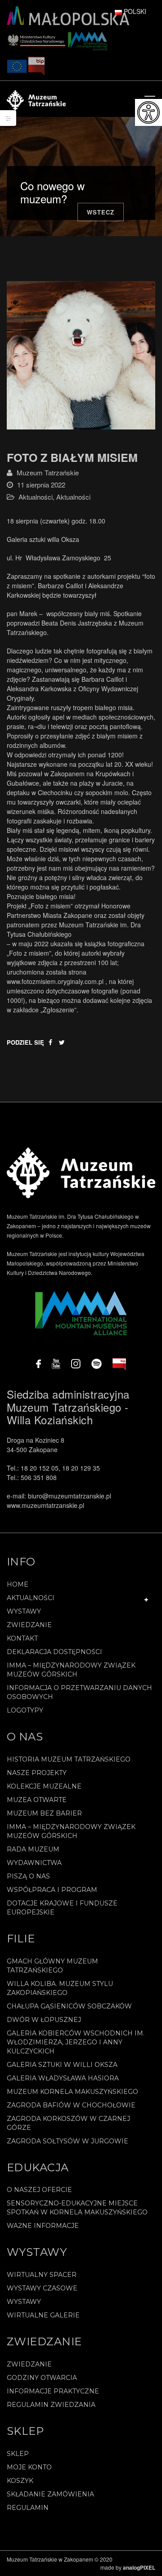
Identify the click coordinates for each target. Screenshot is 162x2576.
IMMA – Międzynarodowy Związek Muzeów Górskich (71, 1670)
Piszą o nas (28, 1876)
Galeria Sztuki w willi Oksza (62, 2065)
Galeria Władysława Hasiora (63, 2078)
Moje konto (29, 2467)
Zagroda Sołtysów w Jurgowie (67, 2141)
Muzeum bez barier (44, 1813)
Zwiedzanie (29, 1625)
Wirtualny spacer (42, 2275)
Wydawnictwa (34, 1863)
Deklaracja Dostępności (54, 1652)
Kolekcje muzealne (44, 1786)
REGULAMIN (28, 2508)
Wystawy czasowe (42, 2288)
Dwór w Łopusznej (44, 2020)
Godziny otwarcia (42, 2378)
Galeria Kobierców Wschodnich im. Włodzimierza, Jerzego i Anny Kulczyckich (76, 2042)
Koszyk (20, 2481)
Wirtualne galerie (43, 2315)
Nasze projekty (37, 1773)
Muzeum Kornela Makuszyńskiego (72, 2092)
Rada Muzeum (33, 1849)
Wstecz (101, 212)
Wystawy (24, 1611)
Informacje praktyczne (53, 2391)
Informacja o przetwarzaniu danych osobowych (79, 1692)
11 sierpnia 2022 (41, 485)
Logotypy (25, 1710)
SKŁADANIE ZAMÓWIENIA (50, 2494)
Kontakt (22, 1638)
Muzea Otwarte (37, 1800)
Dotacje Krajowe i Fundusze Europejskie (62, 1908)
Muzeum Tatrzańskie (48, 472)
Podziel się (25, 1042)
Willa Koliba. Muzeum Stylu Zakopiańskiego (60, 1988)
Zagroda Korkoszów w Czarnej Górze (68, 2123)
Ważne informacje (43, 2226)
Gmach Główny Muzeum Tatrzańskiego (52, 1966)
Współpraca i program (52, 1890)
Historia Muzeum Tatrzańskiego (69, 1759)
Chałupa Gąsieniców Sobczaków (69, 2006)
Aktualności (36, 497)
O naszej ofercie (39, 2190)
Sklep (18, 2454)
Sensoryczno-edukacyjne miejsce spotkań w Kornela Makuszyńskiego (77, 2208)
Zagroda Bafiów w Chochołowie (71, 2105)
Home (18, 1584)
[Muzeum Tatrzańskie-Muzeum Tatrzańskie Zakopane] (36, 99)
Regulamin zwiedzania (51, 2405)
